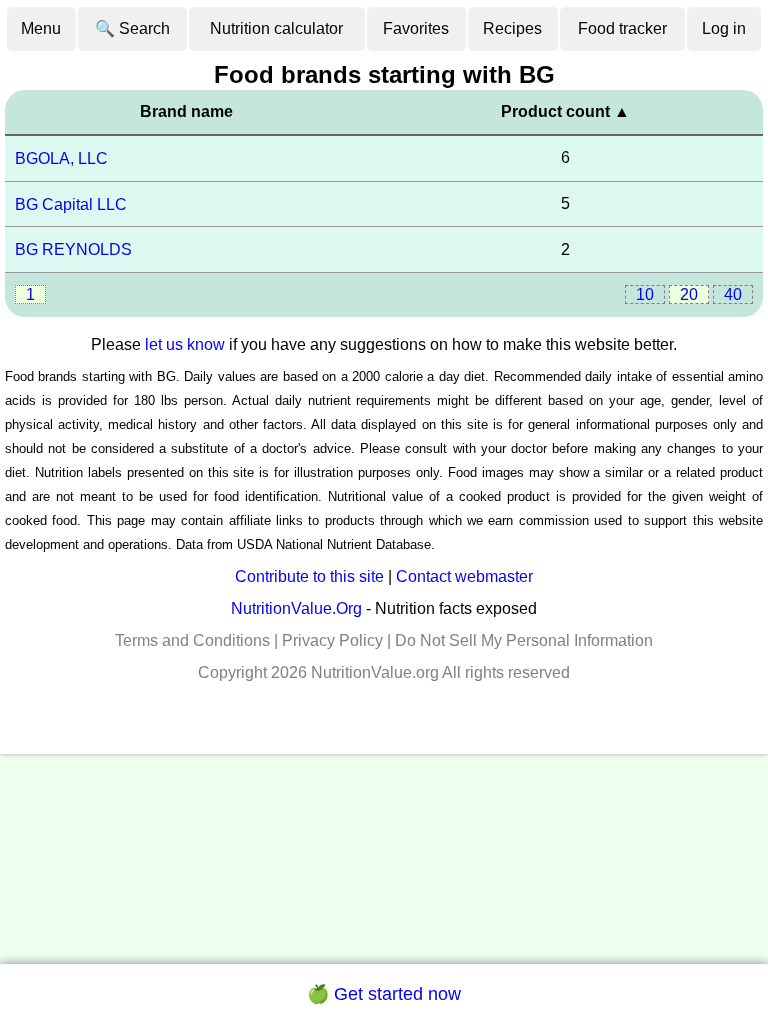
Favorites (416, 28)
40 (733, 294)
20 (689, 294)
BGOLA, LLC (61, 158)
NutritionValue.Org (296, 608)
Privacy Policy (332, 640)
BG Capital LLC (71, 203)
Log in (724, 28)
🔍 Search (132, 28)
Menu (41, 28)
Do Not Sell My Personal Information (524, 640)
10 (645, 294)
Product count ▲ (565, 111)
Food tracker (622, 28)
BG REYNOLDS (73, 249)
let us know (185, 344)
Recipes (512, 28)
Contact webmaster (464, 576)
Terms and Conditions (192, 640)
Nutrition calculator (276, 28)
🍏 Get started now (384, 994)
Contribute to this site (309, 576)
